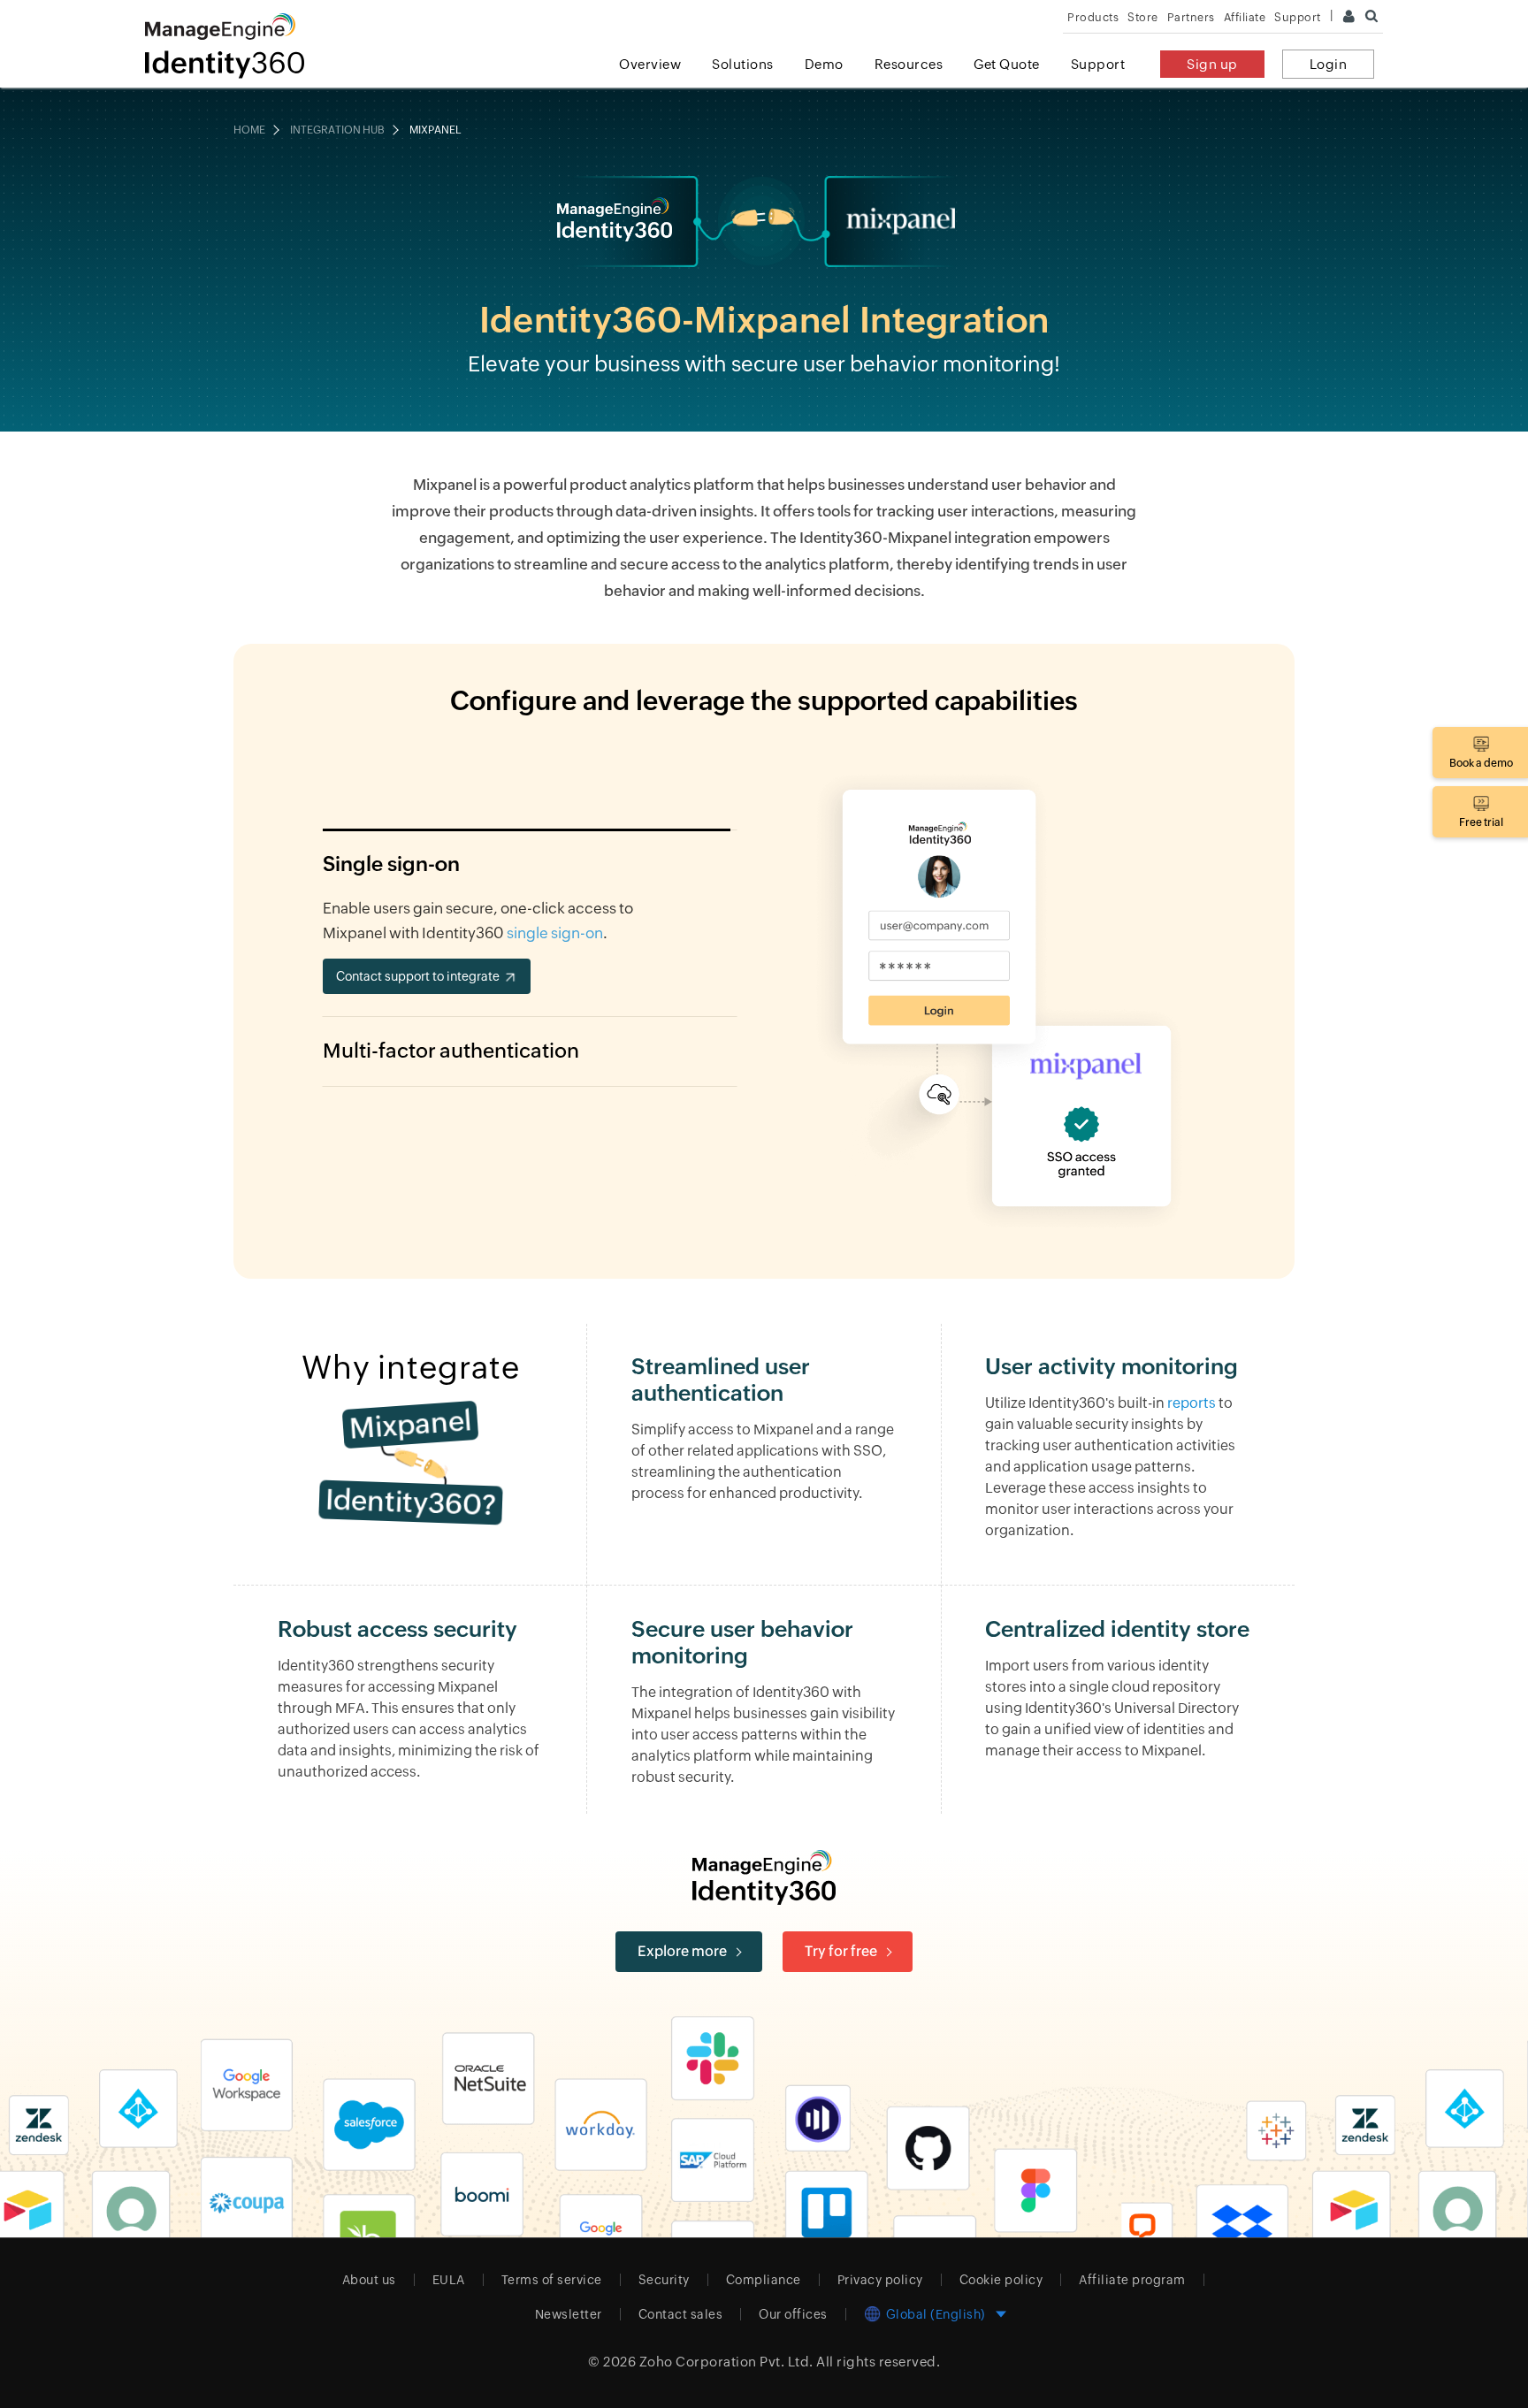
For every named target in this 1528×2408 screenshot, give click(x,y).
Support (1098, 64)
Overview (650, 64)
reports (1192, 1403)
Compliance (764, 2280)
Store (1143, 17)
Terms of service (552, 2280)
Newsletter (569, 2314)
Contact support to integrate (418, 976)
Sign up (1212, 64)
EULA (449, 2280)
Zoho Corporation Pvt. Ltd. (726, 2362)
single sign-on (555, 933)
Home (249, 130)
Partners (1191, 17)
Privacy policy (880, 2280)
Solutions (743, 64)
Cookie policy (1001, 2280)
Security (664, 2280)
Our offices (793, 2314)
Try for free (841, 1951)
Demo (824, 64)
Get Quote (1007, 64)
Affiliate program (1132, 2280)
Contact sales (681, 2314)
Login (1329, 64)
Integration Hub (337, 130)
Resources (909, 64)
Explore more (682, 1951)
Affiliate (1245, 17)
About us (369, 2280)
